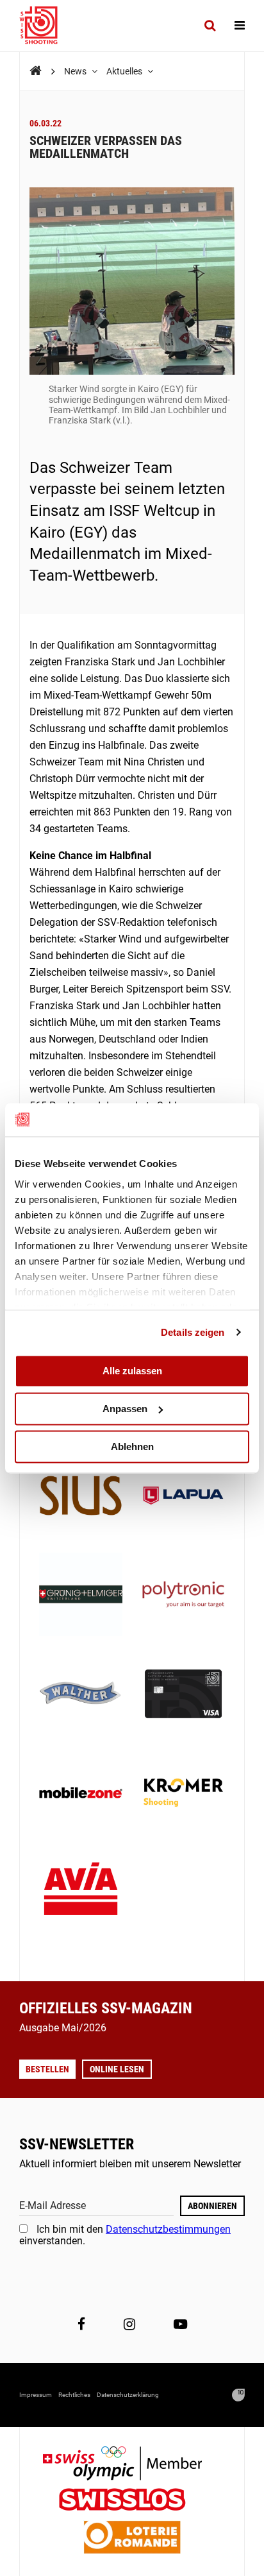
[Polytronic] (183, 1596)
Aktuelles (125, 71)
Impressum (36, 2395)
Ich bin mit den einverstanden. (125, 2235)
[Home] (36, 71)
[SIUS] (81, 1497)
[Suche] (210, 26)
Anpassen (125, 1409)
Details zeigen (193, 1332)
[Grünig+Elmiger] (81, 1596)
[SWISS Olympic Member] (132, 2465)
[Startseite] (45, 26)
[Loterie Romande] (132, 2538)
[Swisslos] (132, 2501)
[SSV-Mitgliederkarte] (183, 1695)
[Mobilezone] (81, 1794)
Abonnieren (212, 2206)
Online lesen (117, 2069)
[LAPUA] (183, 1497)
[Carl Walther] (81, 1695)
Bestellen (47, 2069)
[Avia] (81, 1893)
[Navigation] (240, 26)
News (76, 71)
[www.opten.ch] (238, 2395)
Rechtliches (74, 2395)
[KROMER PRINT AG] (183, 1794)
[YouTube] (180, 2324)
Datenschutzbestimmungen (168, 2229)
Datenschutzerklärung (128, 2395)
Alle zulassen (132, 1371)
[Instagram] (129, 2324)
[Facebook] (81, 2324)
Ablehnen (132, 1446)
